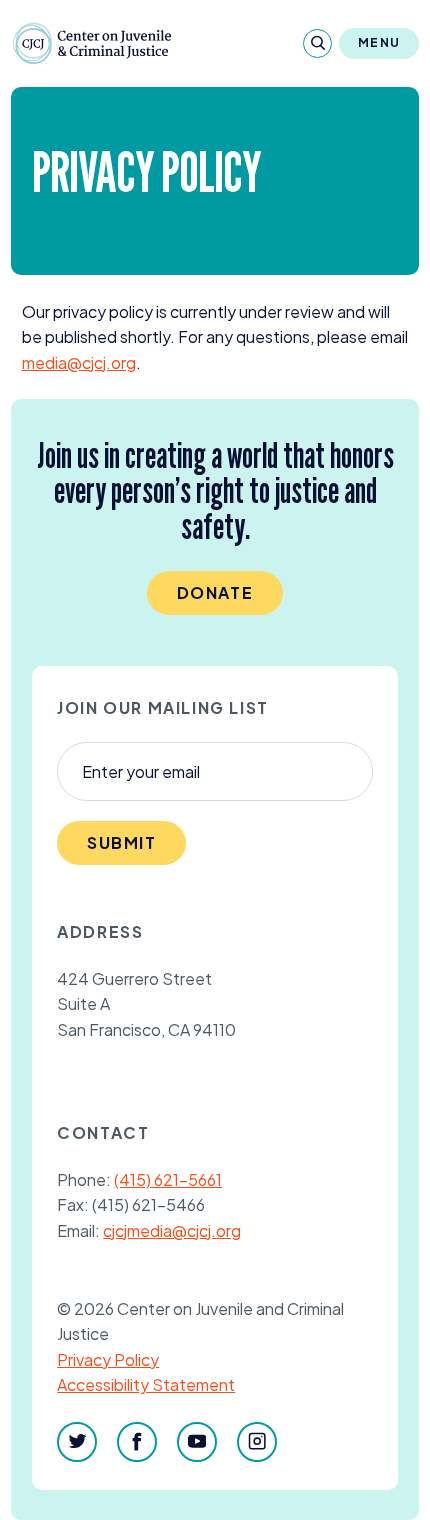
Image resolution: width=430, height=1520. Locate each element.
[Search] (317, 43)
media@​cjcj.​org (79, 362)
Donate (215, 592)
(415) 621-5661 (168, 1179)
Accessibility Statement (146, 1384)
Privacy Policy (108, 1359)
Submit (122, 842)
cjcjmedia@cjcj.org (172, 1230)
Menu (379, 42)
